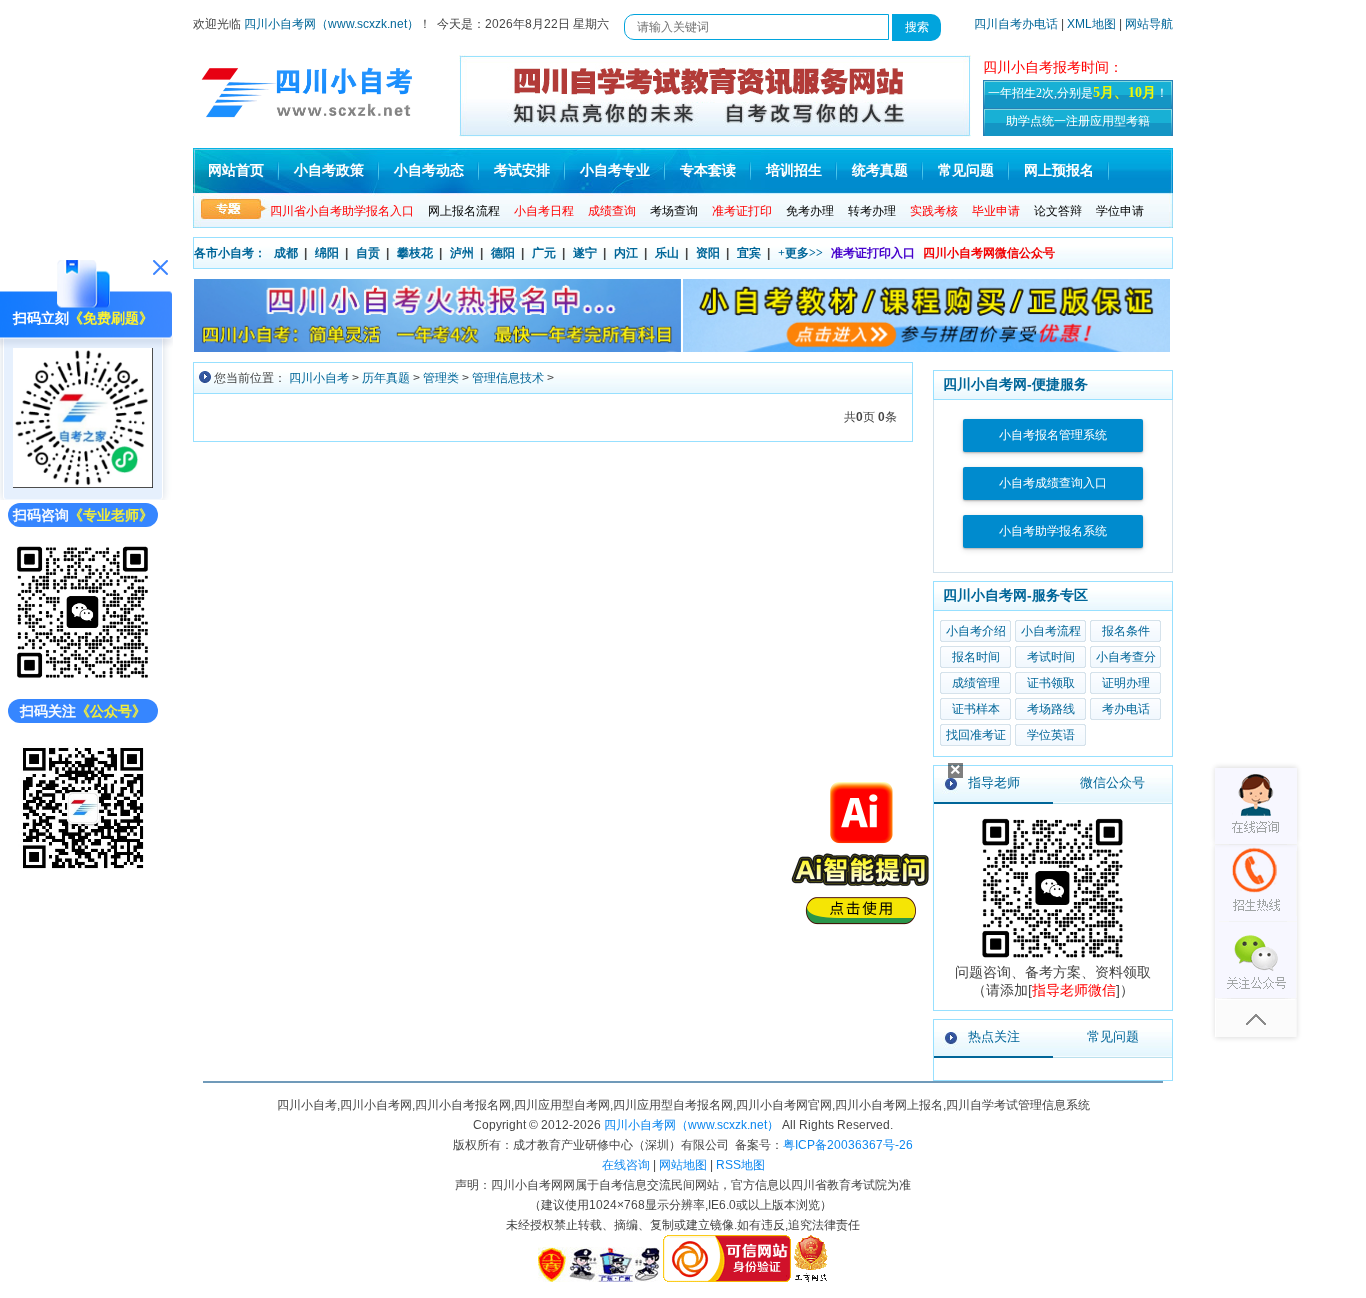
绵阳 (327, 253)
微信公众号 (1112, 782)
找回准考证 (976, 735)
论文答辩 (1058, 211)
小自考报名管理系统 (1053, 435)
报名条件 (1126, 631)
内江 (626, 253)
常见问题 (966, 170)
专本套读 (708, 170)
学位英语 (1051, 735)
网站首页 (236, 170)
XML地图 (1091, 24)
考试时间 (1051, 657)
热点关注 (994, 1036)
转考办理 (872, 211)
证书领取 (1051, 683)
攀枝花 (415, 253)
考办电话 (1126, 709)
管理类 (441, 378)
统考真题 (880, 170)
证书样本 (976, 709)
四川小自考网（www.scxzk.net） (331, 24)
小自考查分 (1126, 657)
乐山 (667, 253)
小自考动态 (429, 170)
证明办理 (1126, 683)
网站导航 (1149, 24)
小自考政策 (329, 170)
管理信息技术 (508, 378)
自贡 (368, 253)
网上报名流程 (464, 211)
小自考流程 (1051, 631)
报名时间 (976, 657)
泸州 (462, 253)
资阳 (708, 253)
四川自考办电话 (1016, 24)
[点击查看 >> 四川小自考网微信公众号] (83, 873)
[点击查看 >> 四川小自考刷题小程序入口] (83, 483)
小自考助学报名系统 (1053, 531)
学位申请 (1120, 211)
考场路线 (1051, 709)
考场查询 (674, 211)
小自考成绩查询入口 (1053, 483)
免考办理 (810, 211)
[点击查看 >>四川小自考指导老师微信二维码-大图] (1053, 959)
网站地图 (683, 1165)
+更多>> (800, 253)
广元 (544, 253)
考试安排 (522, 170)
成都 (286, 253)
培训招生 (794, 170)
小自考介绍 (976, 631)
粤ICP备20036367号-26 (848, 1145)
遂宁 (585, 253)
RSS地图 (740, 1165)
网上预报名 (1059, 170)
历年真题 (386, 378)
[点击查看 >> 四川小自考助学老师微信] (83, 679)
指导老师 (994, 782)
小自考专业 (615, 170)
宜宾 (749, 253)
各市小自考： (230, 253)
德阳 (503, 253)
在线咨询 (626, 1165)
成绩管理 (976, 683)
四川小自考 (319, 378)
